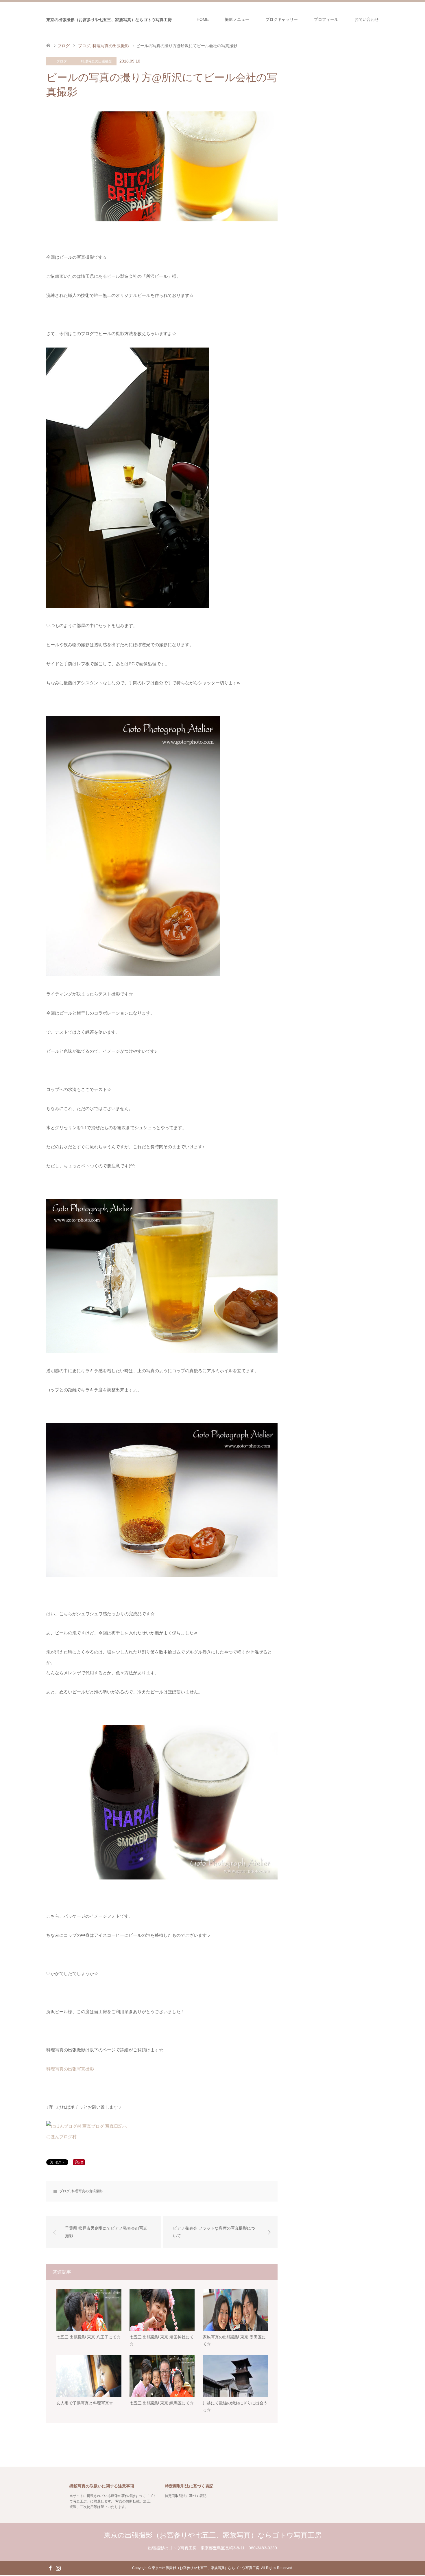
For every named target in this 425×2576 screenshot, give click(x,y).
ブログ (62, 61)
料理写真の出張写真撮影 (70, 2069)
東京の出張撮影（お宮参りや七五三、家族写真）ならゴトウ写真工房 (109, 20)
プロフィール (326, 19)
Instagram (58, 2568)
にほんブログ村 (61, 2137)
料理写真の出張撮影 (97, 61)
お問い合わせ (367, 19)
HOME (203, 19)
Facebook (50, 2568)
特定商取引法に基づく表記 (186, 2496)
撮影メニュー (237, 19)
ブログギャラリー (282, 19)
